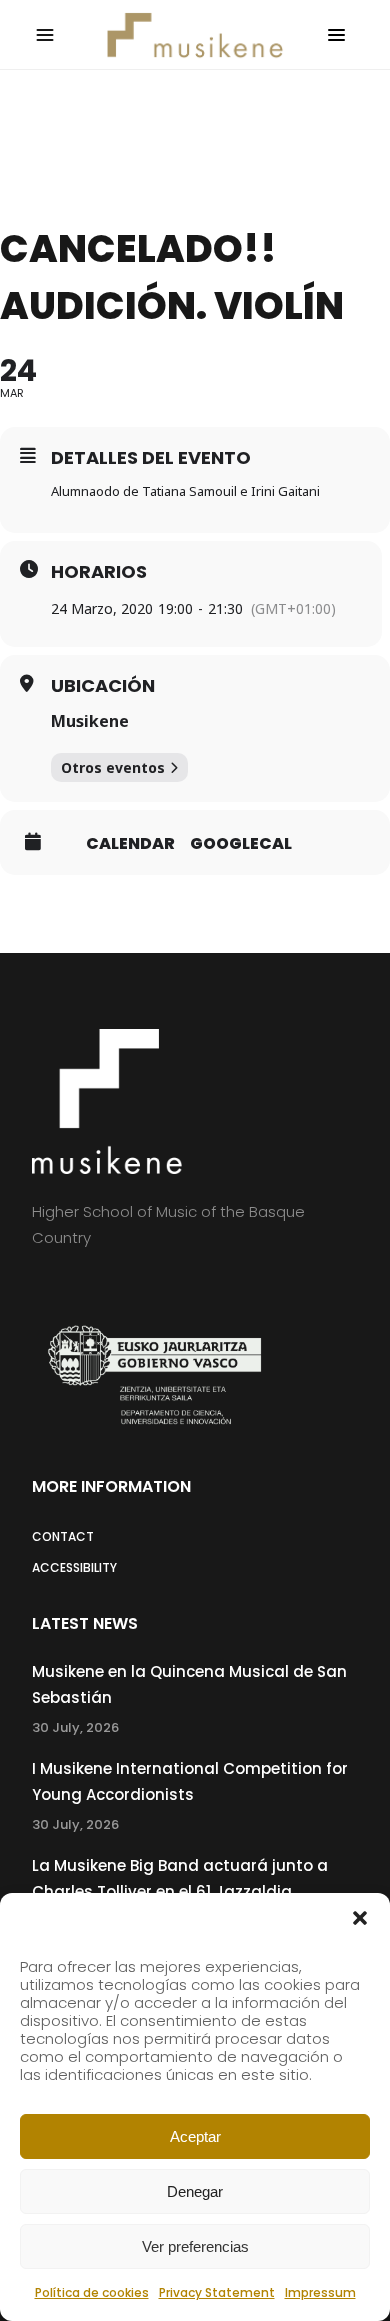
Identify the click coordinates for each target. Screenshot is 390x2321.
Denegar (195, 2191)
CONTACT (63, 1536)
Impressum (320, 2292)
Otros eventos (113, 767)
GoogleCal (241, 844)
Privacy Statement (217, 2292)
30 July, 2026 (75, 1727)
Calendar (130, 844)
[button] (360, 1918)
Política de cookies (92, 2292)
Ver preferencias (195, 2246)
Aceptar (195, 2136)
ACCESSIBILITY (74, 1567)
